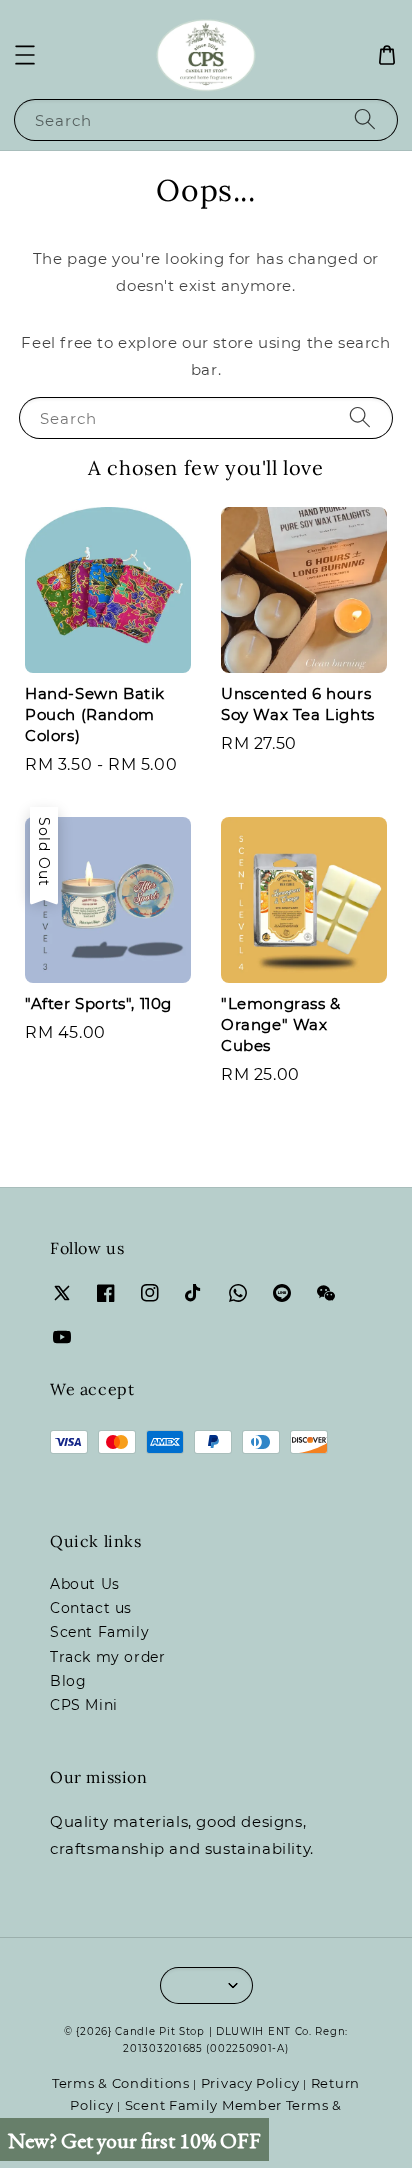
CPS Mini (84, 1705)
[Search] (365, 119)
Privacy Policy (250, 2083)
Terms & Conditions (121, 2083)
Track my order (107, 1657)
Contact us (91, 1608)
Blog (68, 1681)
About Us (85, 1584)
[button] (25, 55)
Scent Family (99, 1632)
